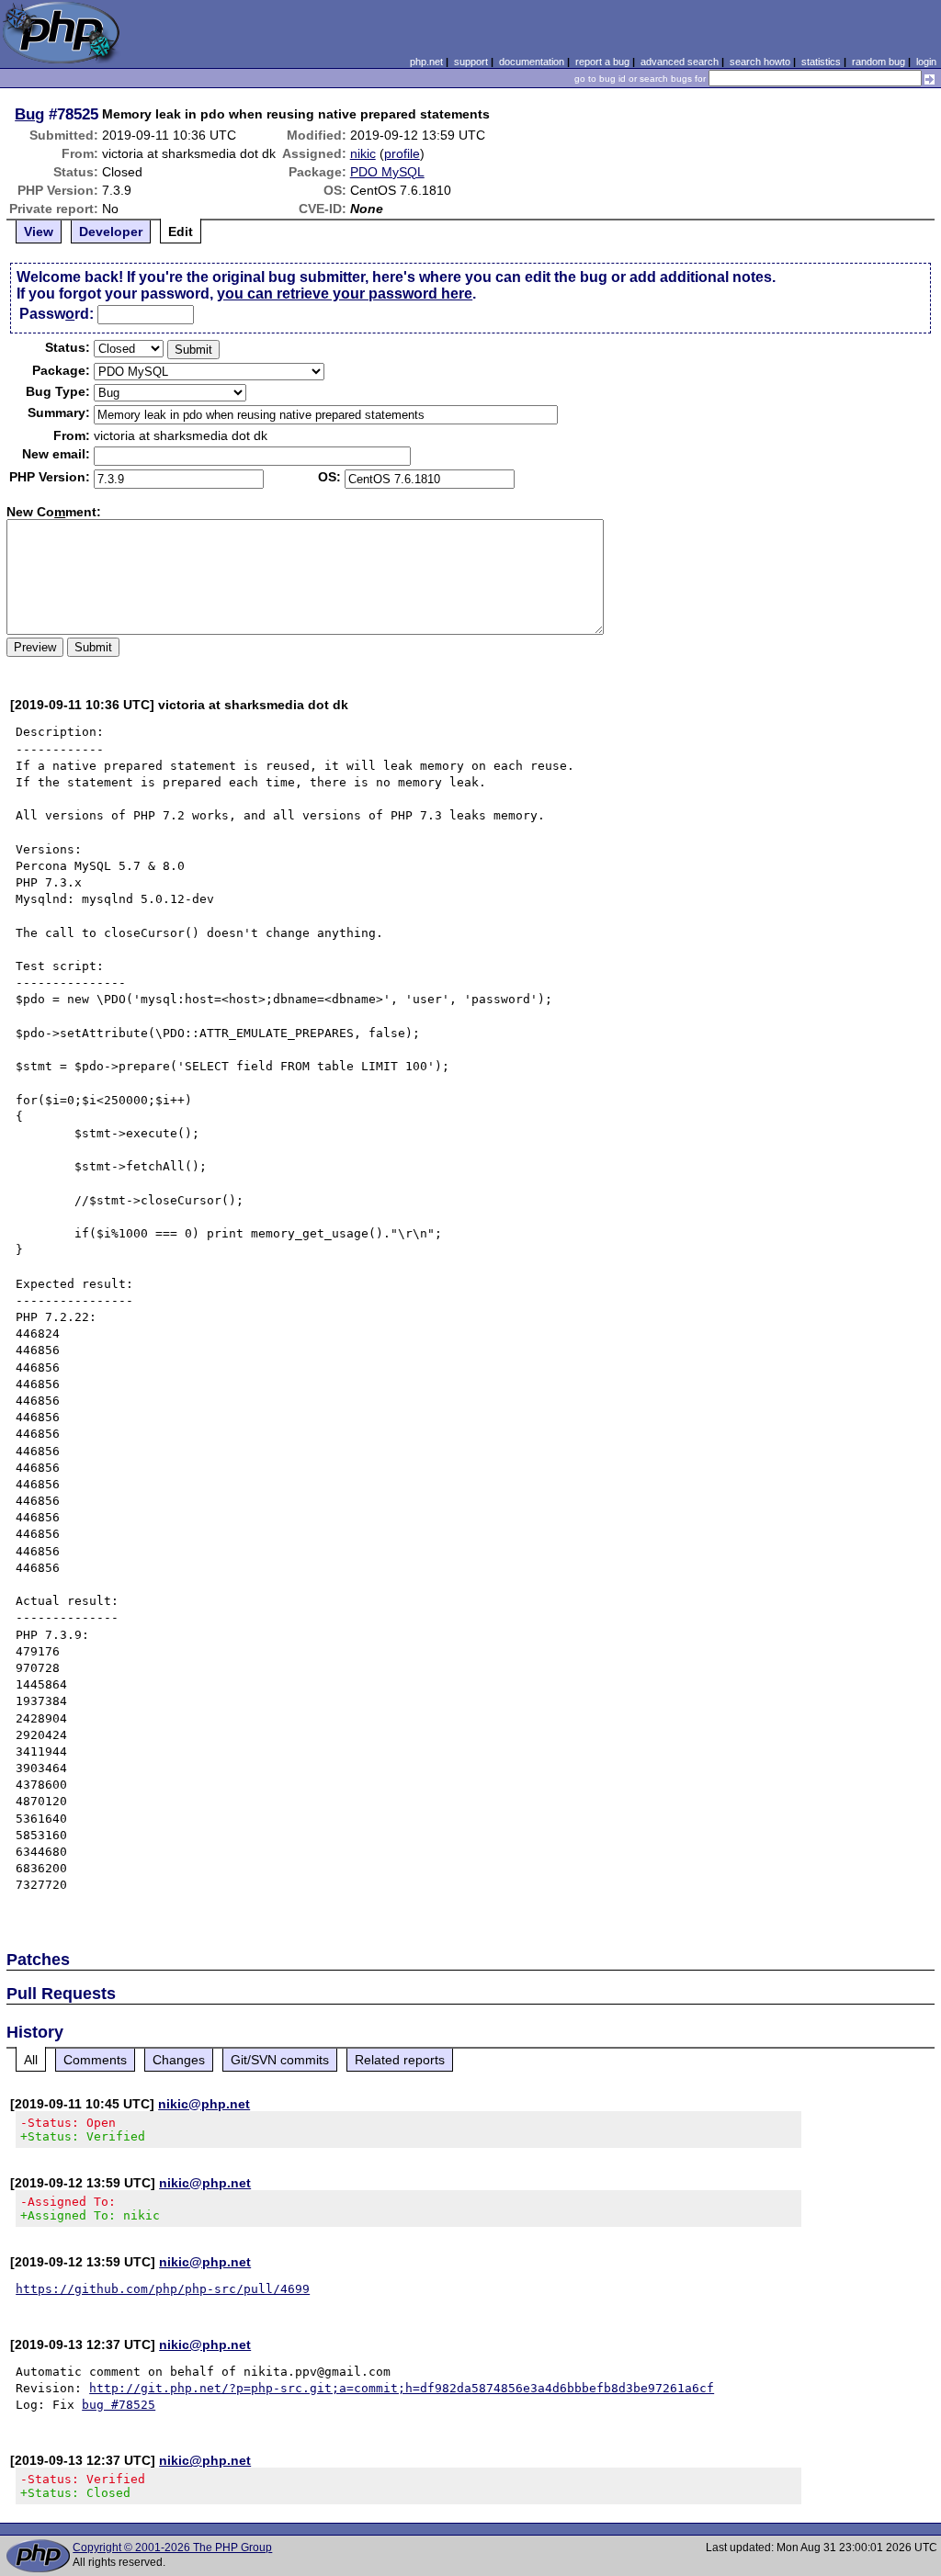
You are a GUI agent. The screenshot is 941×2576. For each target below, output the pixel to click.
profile (402, 153)
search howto (760, 62)
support (471, 62)
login (926, 62)
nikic (363, 153)
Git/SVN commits (280, 2060)
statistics (821, 62)
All (31, 2060)
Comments (95, 2060)
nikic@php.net (204, 2104)
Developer (111, 232)
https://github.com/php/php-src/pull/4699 (163, 2289)
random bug (879, 62)
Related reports (400, 2060)
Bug (29, 114)
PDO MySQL (387, 172)
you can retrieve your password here (345, 294)
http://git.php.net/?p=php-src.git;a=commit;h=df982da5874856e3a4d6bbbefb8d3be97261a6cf (402, 2388)
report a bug (602, 62)
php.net (426, 62)
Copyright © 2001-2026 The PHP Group (172, 2548)
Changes (179, 2060)
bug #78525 (119, 2405)
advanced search (680, 62)
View (39, 232)
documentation (532, 62)
